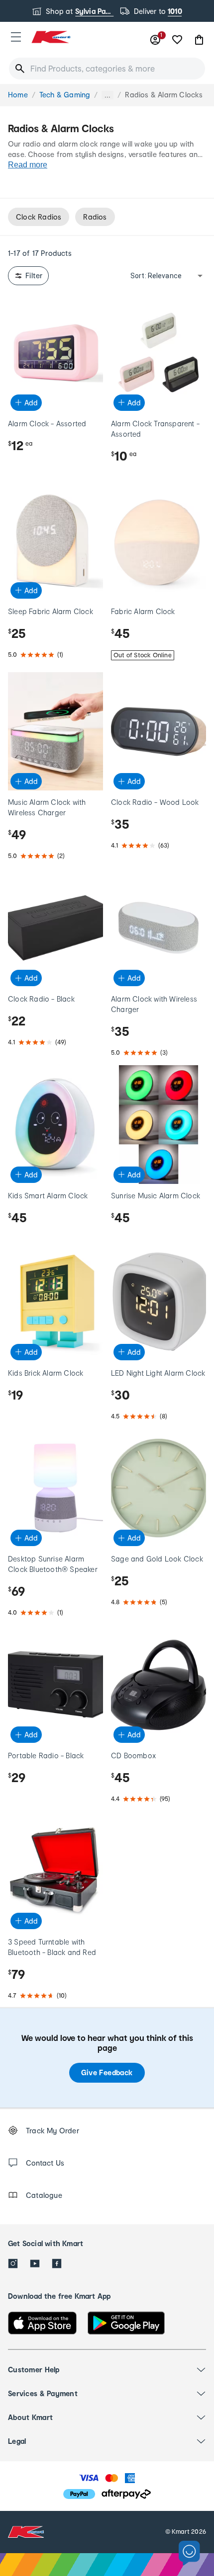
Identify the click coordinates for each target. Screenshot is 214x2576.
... (107, 95)
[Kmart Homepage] (51, 37)
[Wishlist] (177, 40)
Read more (28, 165)
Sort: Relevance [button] (156, 276)
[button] (16, 37)
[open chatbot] (189, 2553)
